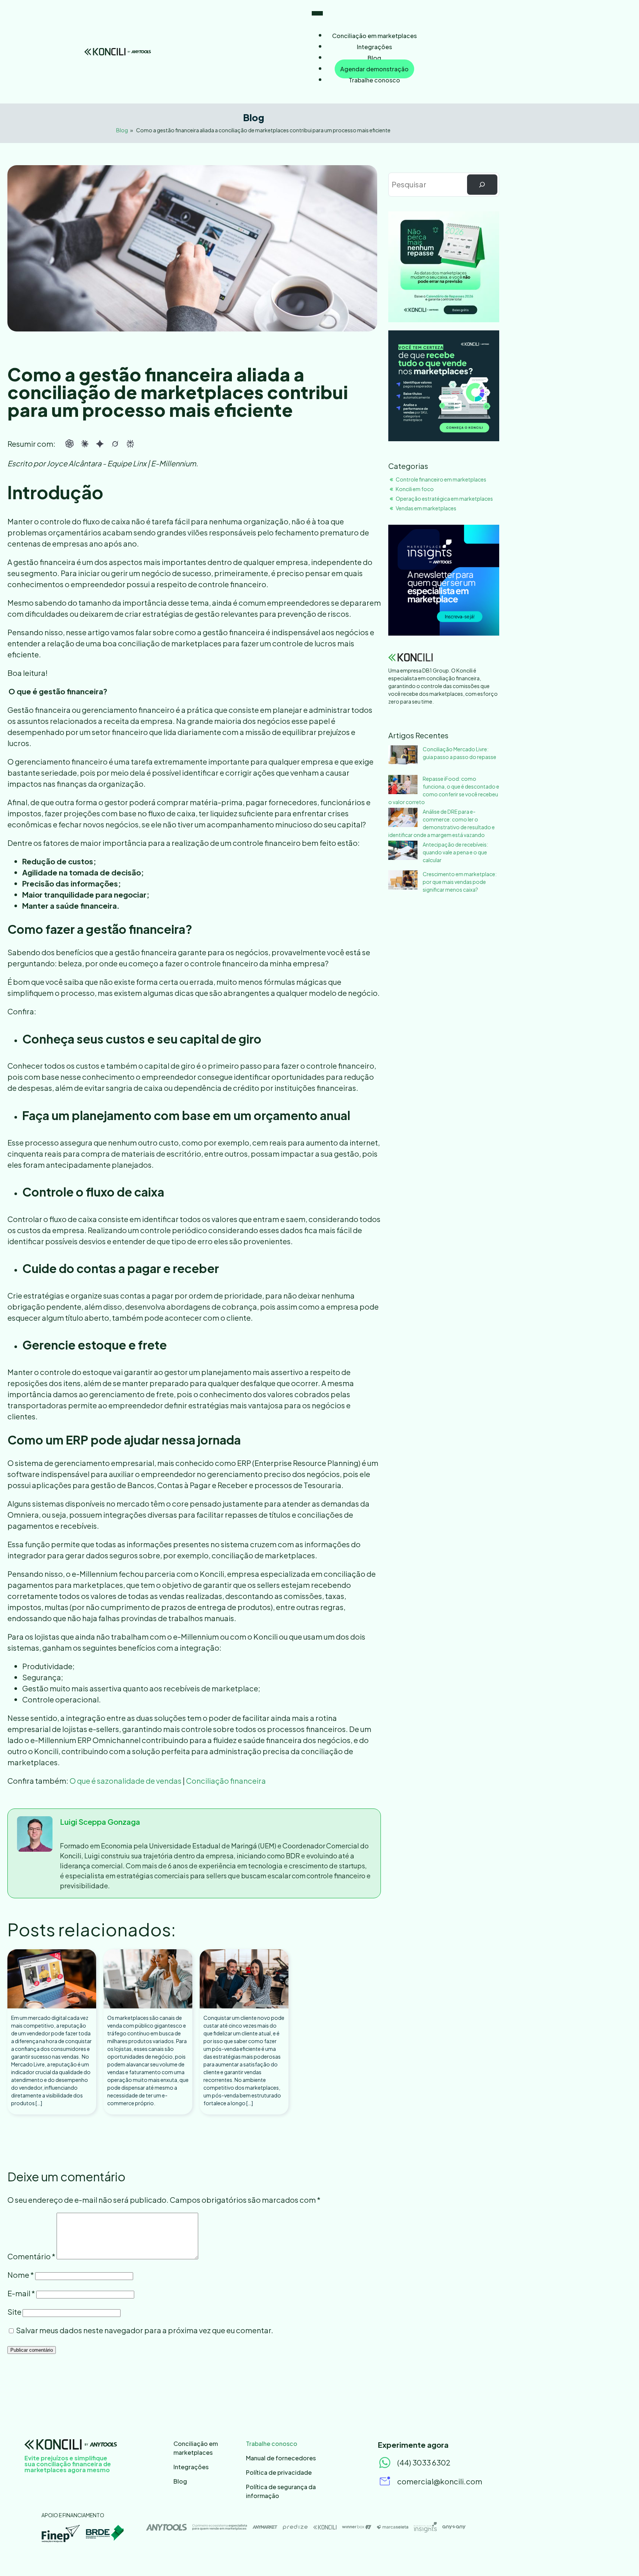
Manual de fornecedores (281, 2458)
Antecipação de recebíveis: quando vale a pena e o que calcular (455, 852)
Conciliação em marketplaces (374, 36)
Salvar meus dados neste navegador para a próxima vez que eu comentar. (145, 2330)
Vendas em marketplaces (426, 508)
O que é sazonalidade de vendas (126, 1781)
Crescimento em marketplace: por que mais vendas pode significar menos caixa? (460, 882)
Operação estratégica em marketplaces (444, 498)
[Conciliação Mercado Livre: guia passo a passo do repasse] (403, 756)
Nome (21, 2275)
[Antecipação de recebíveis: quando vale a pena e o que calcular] (403, 851)
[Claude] (85, 444)
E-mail (21, 2293)
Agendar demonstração (374, 69)
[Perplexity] (130, 444)
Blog (374, 58)
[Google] (100, 444)
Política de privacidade (279, 2472)
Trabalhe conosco (374, 80)
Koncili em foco (415, 489)
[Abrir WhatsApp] (621, 2557)
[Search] (482, 185)
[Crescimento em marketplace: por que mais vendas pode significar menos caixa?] (403, 881)
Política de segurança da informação (281, 2491)
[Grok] (115, 444)
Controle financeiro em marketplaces (441, 479)
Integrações (374, 47)
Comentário (31, 2256)
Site (14, 2312)
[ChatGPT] (70, 444)
